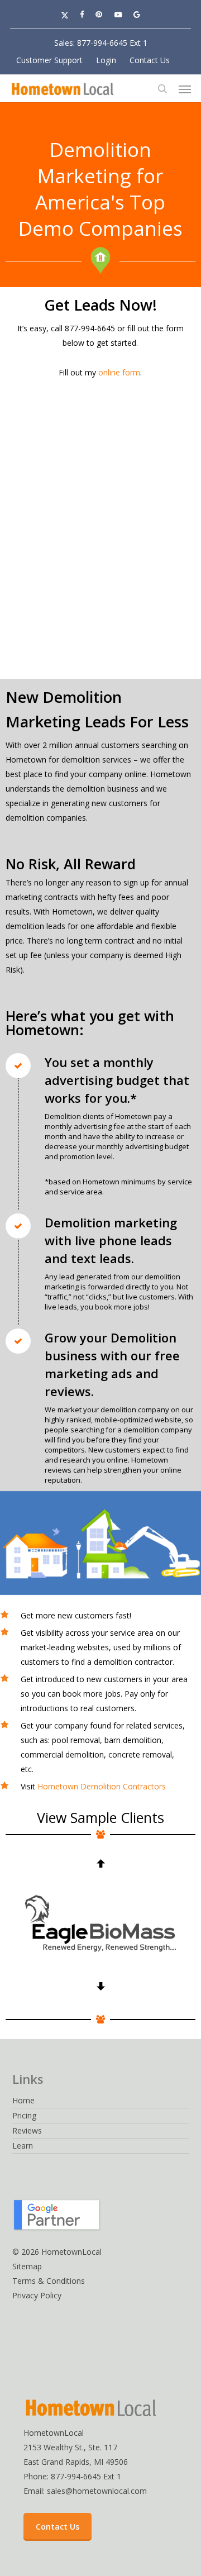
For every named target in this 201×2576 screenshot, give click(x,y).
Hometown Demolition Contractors (102, 1786)
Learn (23, 2146)
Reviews (27, 2130)
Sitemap (27, 2266)
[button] (185, 89)
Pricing (24, 2115)
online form (119, 372)
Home (23, 2100)
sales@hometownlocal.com (97, 2491)
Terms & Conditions (49, 2281)
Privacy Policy (37, 2295)
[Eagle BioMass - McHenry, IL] (100, 1924)
